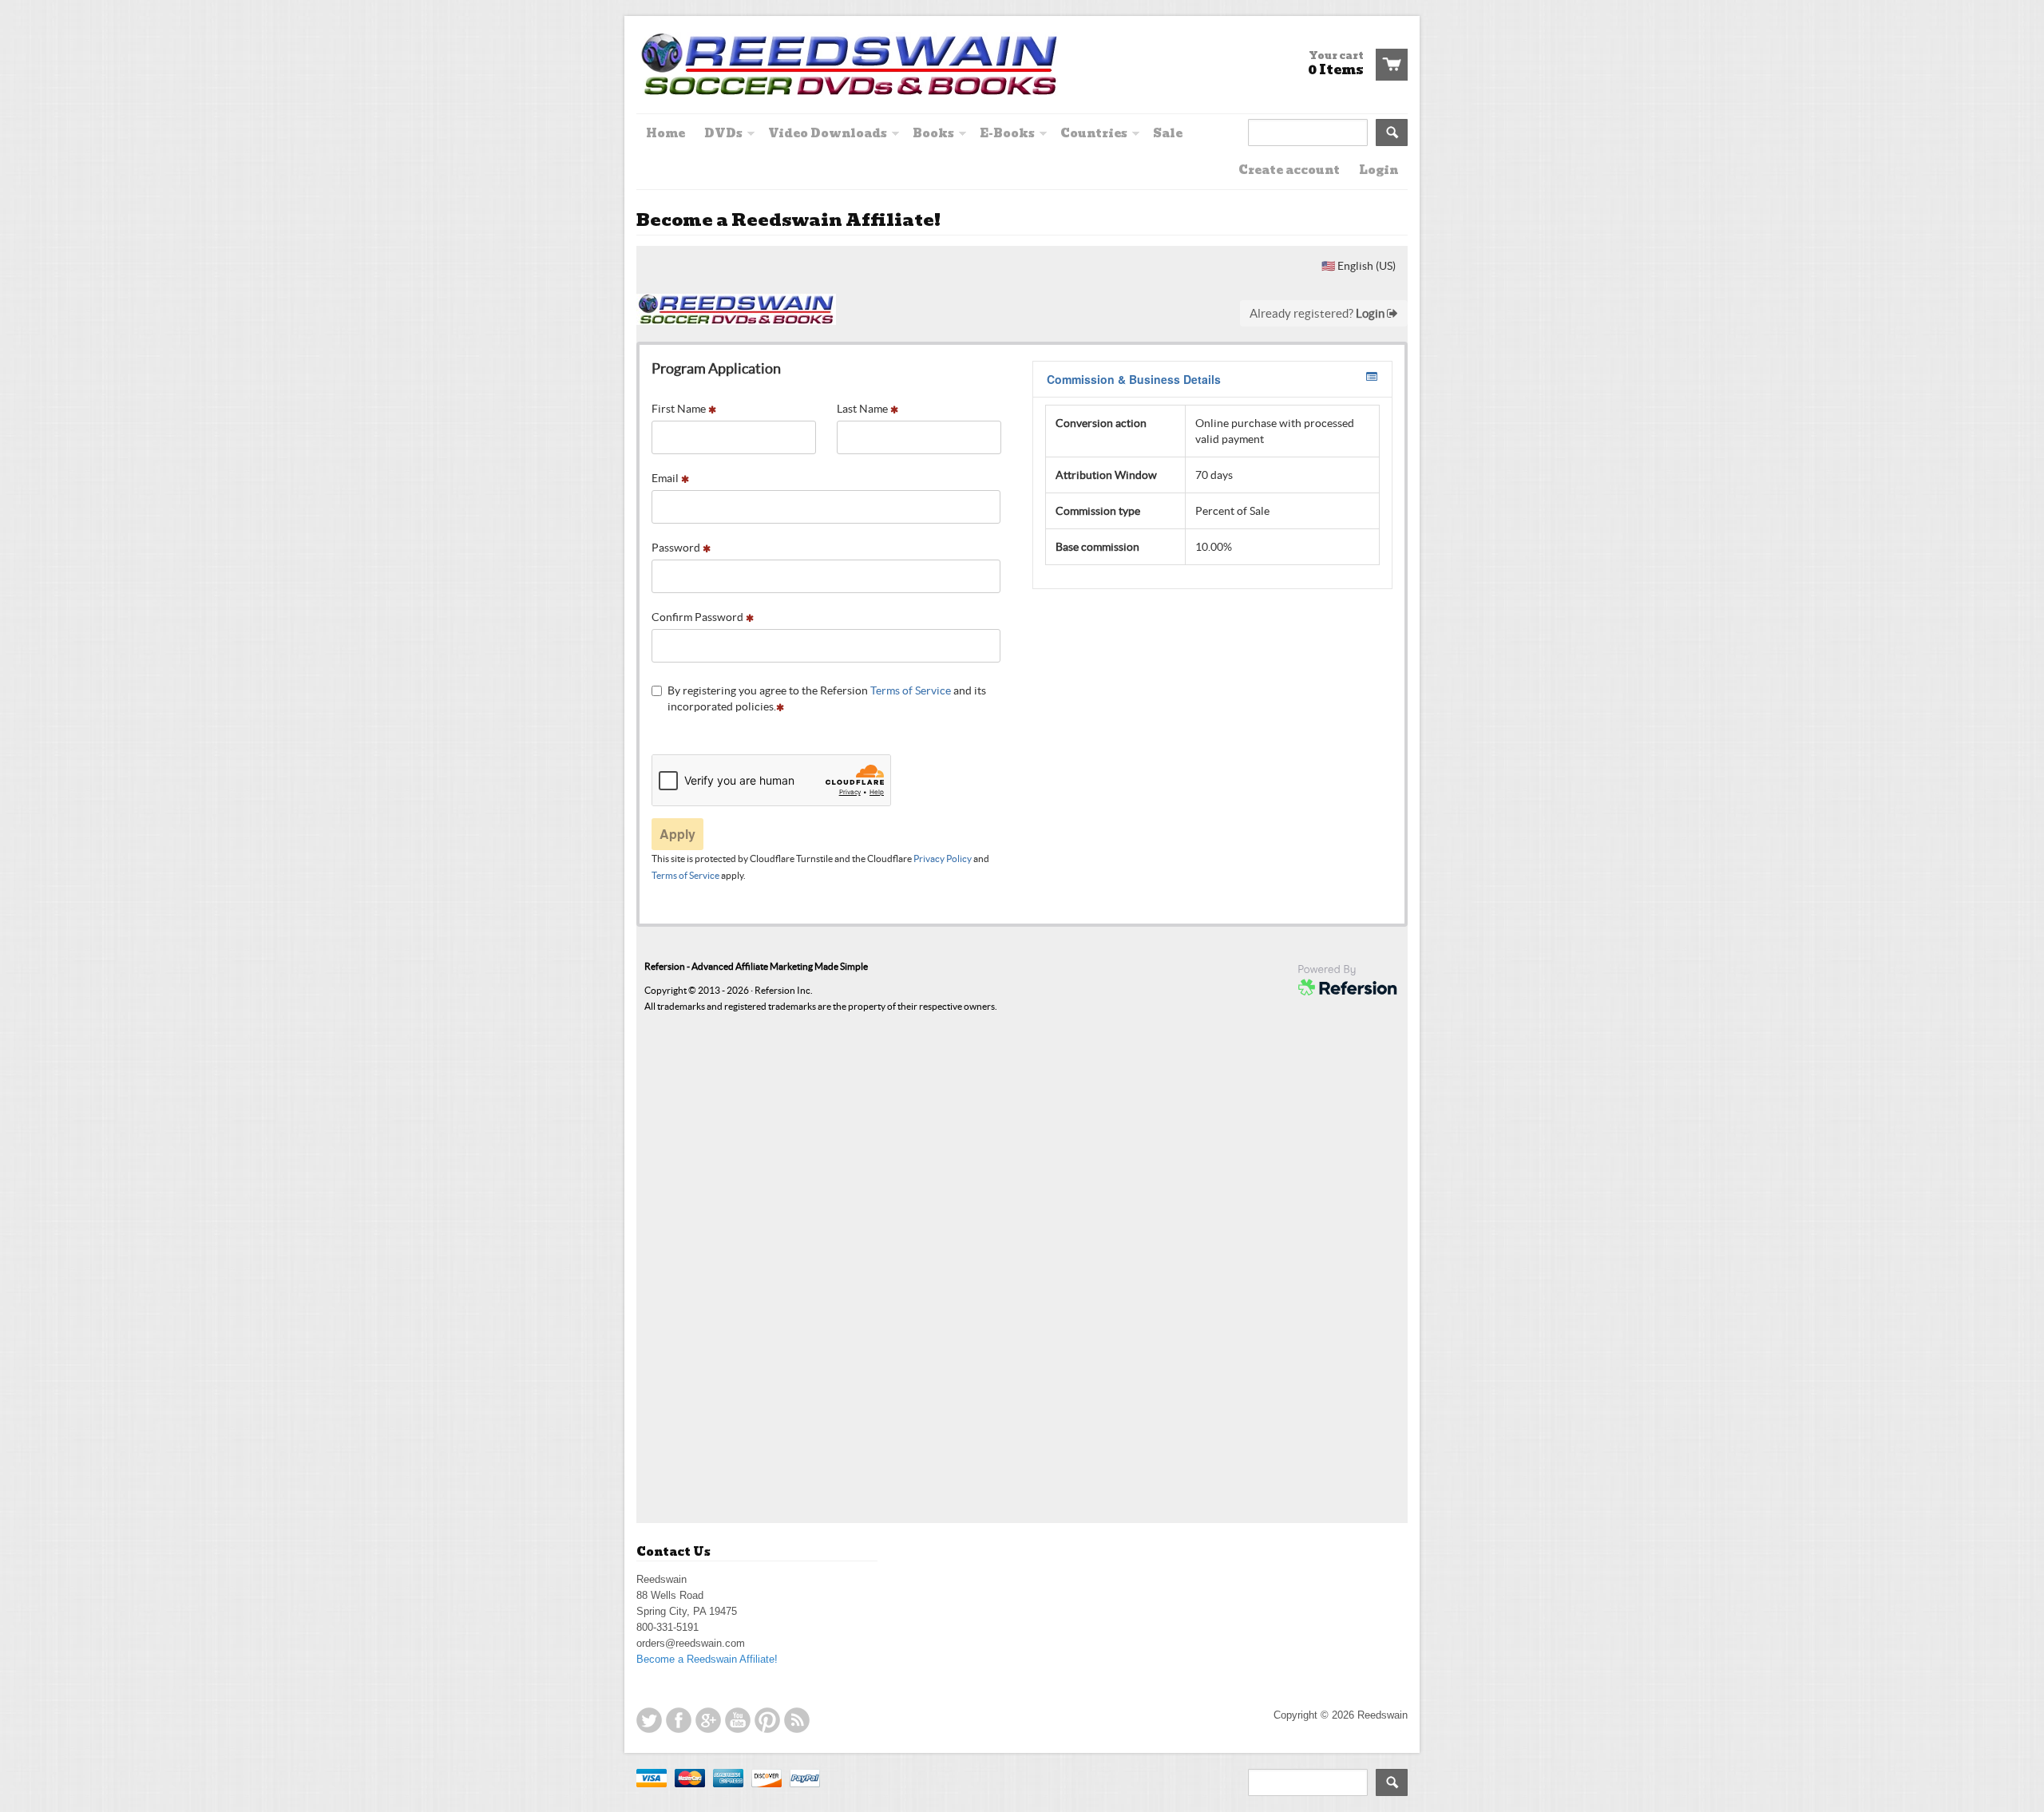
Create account (1289, 170)
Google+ (708, 1720)
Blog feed (797, 1720)
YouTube (738, 1720)
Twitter (649, 1720)
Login (1379, 170)
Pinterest (767, 1720)
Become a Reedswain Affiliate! (707, 1659)
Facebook (679, 1720)
